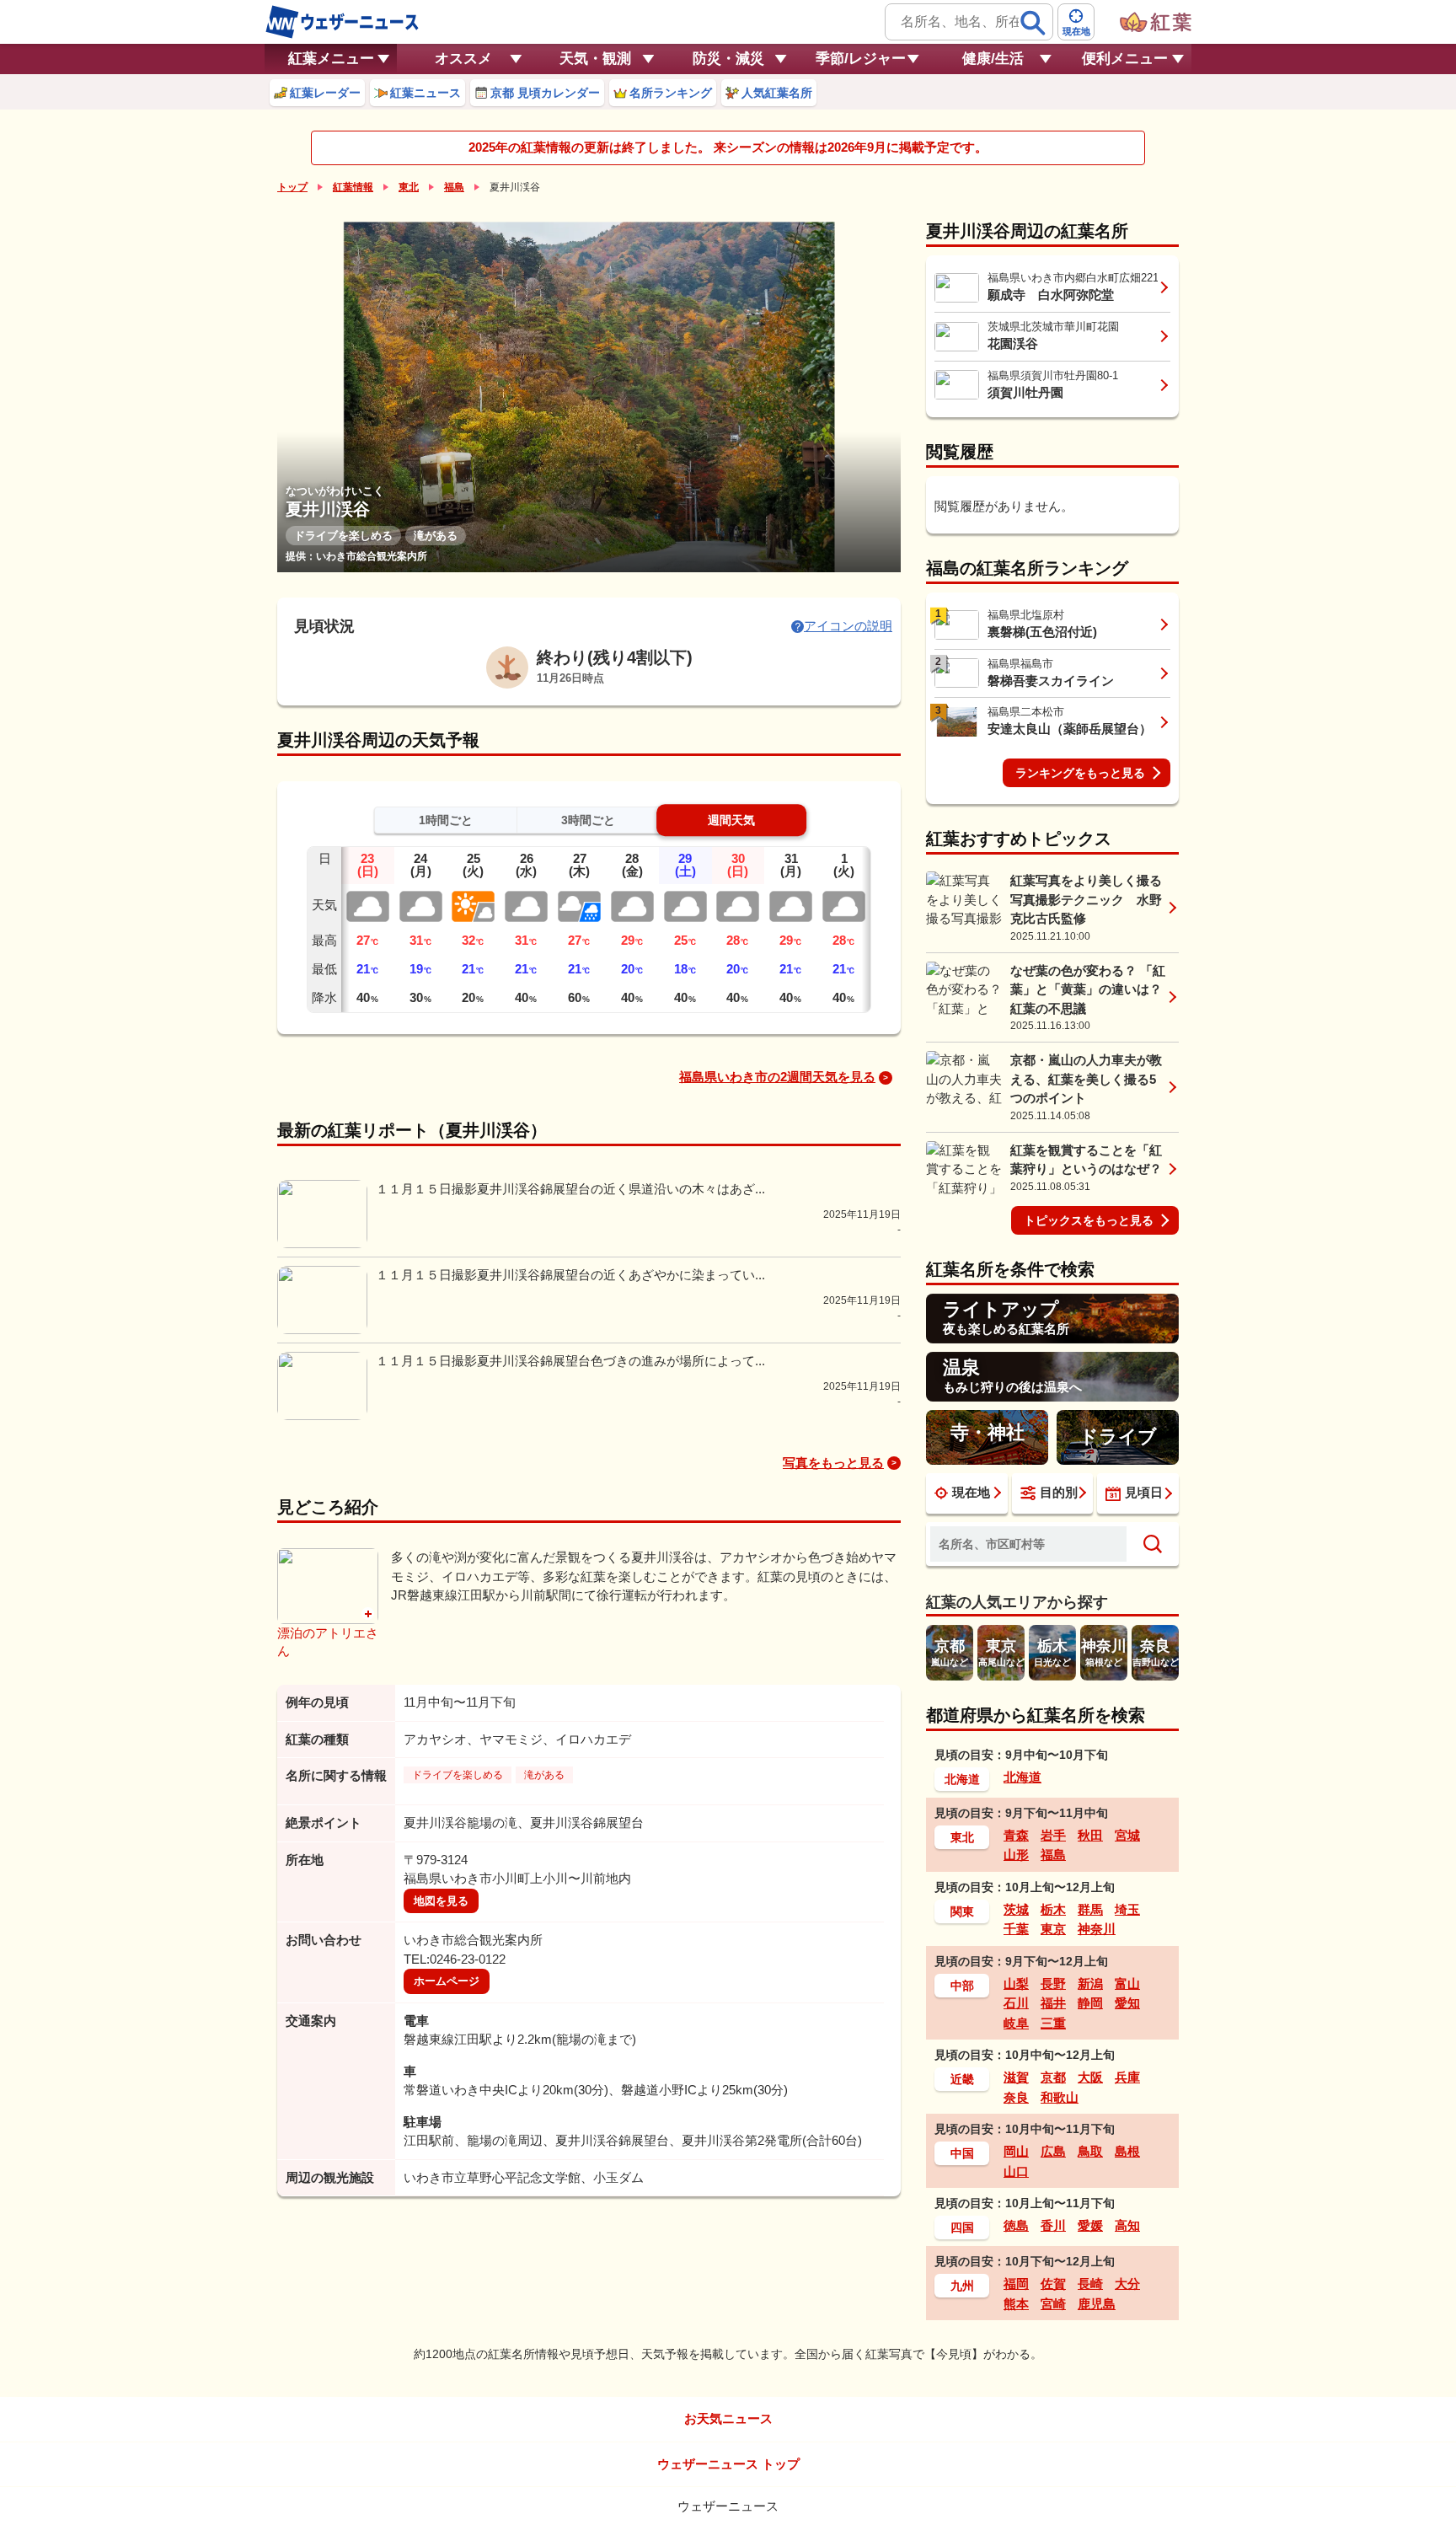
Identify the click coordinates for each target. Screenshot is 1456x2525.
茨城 (1016, 1909)
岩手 (1053, 1835)
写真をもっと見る (833, 1463)
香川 (1053, 2225)
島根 (1127, 2151)
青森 (1016, 1835)
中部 (962, 1986)
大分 (1127, 2284)
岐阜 (1016, 2023)
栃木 (1053, 1909)
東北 (409, 187)
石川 (1016, 2003)
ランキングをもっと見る (1080, 773)
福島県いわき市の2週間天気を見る (777, 1077)
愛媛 (1090, 2225)
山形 (1016, 1855)
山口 (1016, 2171)
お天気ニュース (728, 2418)
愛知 (1127, 2003)
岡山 (1016, 2151)
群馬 (1090, 1909)
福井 (1053, 2003)
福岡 (1016, 2284)
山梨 (1016, 1984)
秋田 (1090, 1835)
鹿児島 (1097, 2304)
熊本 (1016, 2304)
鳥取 (1090, 2151)
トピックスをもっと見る (1089, 1220)
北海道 (962, 1779)
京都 (1053, 2077)
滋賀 (1016, 2077)
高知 (1127, 2225)
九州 (962, 2286)
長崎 (1090, 2284)
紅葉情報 (353, 187)
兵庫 (1127, 2077)
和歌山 (1060, 2097)
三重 (1053, 2023)
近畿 (962, 2079)
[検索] (1033, 23)
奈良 (1016, 2097)
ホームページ (447, 1981)
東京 (1053, 1929)
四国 (962, 2227)
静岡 (1090, 2003)
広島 (1053, 2151)
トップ (292, 187)
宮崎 (1053, 2304)
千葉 (1016, 1929)
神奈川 (1097, 1929)
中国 (962, 2153)
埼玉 (1127, 1909)
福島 (454, 187)
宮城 (1127, 1835)
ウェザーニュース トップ (728, 2464)
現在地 (971, 1492)
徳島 (1016, 2225)
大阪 (1090, 2077)
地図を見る (441, 1901)
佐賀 (1053, 2284)
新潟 (1090, 1984)
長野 (1053, 1984)
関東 (962, 1911)
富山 (1127, 1984)
